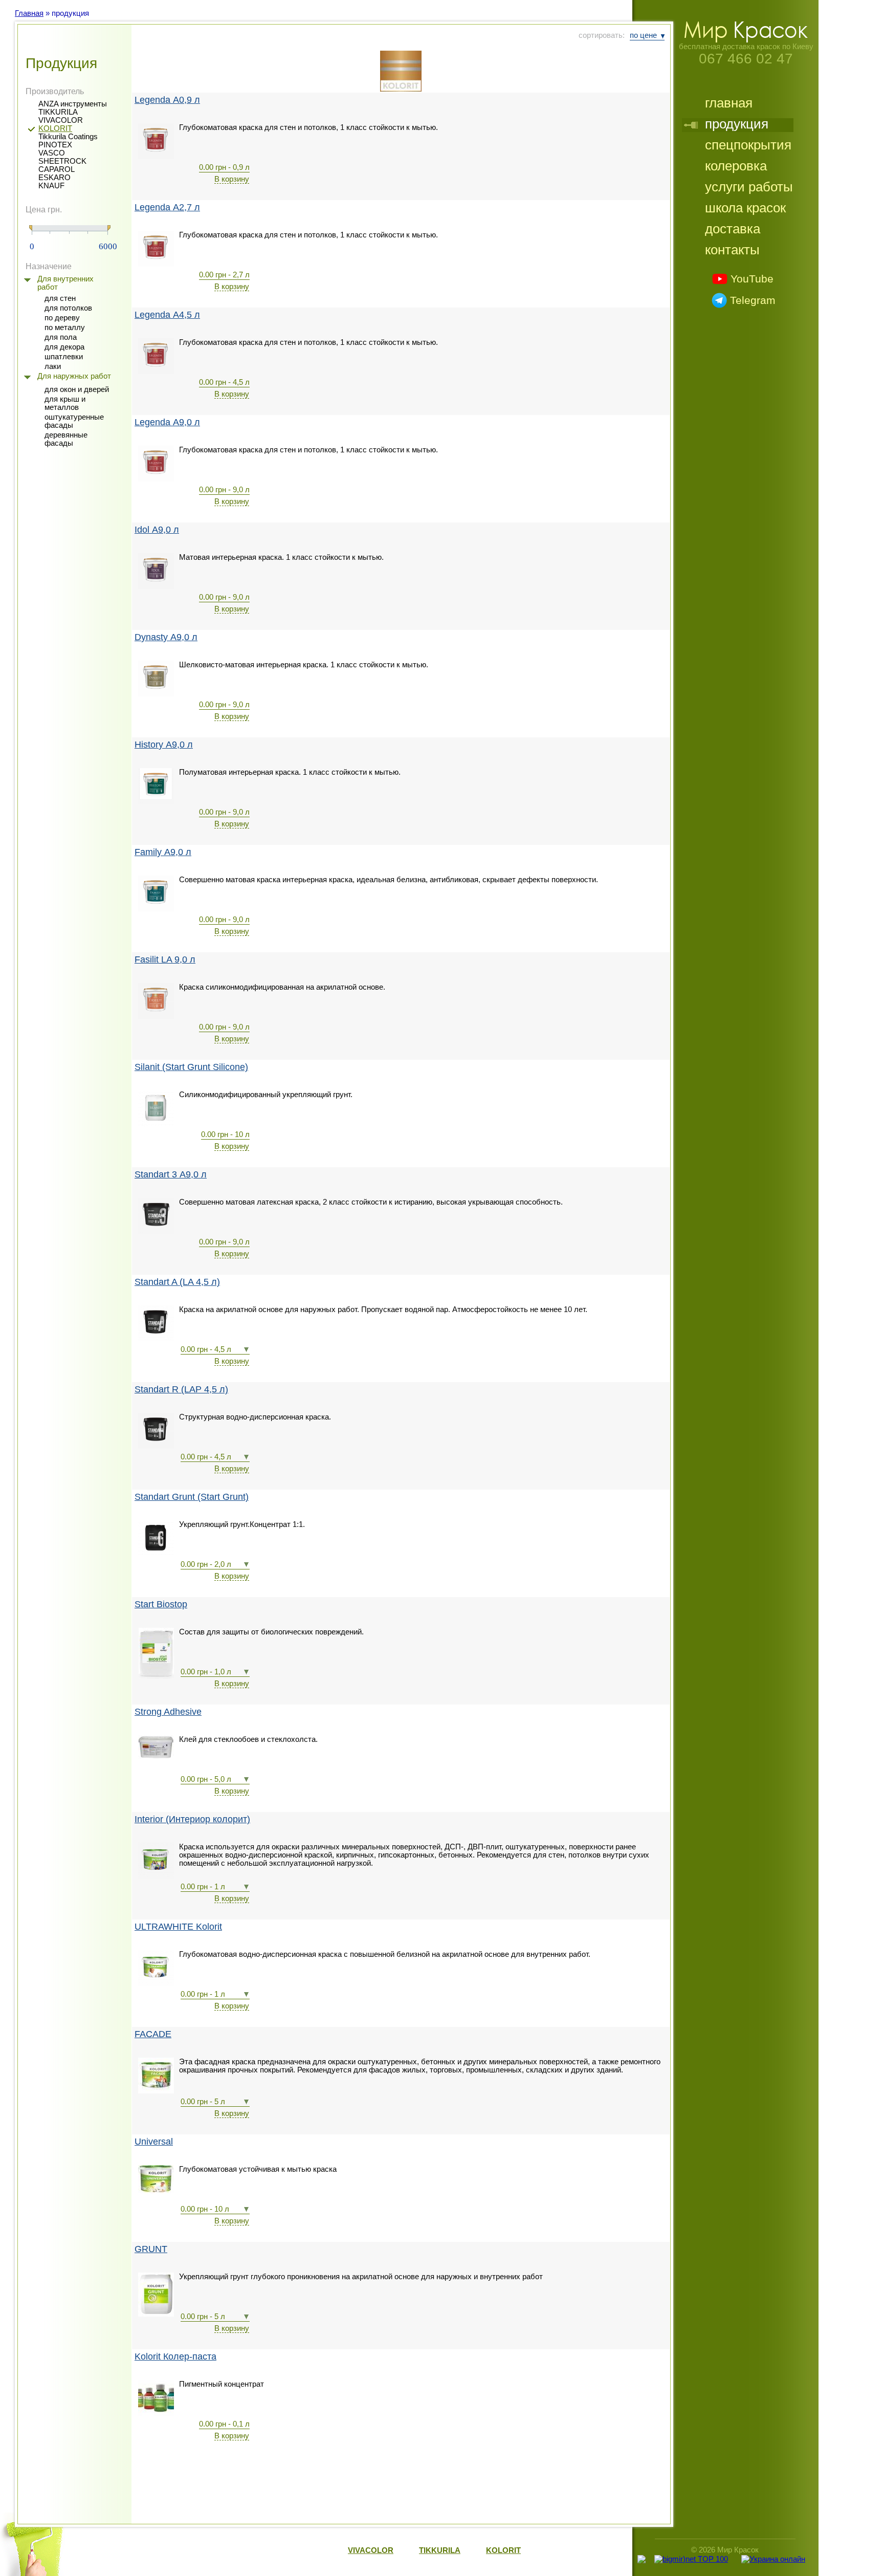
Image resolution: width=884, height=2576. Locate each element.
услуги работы (749, 188)
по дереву (62, 318)
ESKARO (54, 178)
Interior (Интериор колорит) (192, 1819)
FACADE (153, 2034)
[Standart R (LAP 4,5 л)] (156, 1446)
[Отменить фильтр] (401, 71)
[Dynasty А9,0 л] (156, 694)
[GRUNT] (156, 2314)
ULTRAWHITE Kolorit (178, 1927)
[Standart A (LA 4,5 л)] (156, 1339)
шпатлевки (64, 357)
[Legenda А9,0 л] (156, 479)
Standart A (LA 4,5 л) (177, 1282)
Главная (29, 13)
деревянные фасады (66, 439)
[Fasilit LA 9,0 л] (156, 1016)
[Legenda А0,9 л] (156, 157)
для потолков (68, 308)
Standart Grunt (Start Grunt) (192, 1497)
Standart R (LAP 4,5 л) (181, 1390)
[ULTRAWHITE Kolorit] (156, 1983)
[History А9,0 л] (156, 801)
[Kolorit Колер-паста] (156, 2413)
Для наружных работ (74, 376)
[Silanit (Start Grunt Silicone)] (156, 1124)
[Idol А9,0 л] (156, 586)
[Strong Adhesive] (156, 1756)
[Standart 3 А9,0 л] (156, 1231)
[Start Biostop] (156, 1676)
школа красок (745, 209)
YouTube (752, 279)
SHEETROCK (62, 161)
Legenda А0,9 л (167, 100)
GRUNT (151, 2249)
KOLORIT (55, 128)
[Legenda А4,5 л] (156, 372)
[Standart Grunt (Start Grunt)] (156, 1554)
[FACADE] (156, 2091)
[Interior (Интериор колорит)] (156, 1876)
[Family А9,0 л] (156, 909)
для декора (64, 347)
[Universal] (156, 2191)
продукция (737, 125)
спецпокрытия (748, 146)
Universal (154, 2142)
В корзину (232, 179)
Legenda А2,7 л (167, 208)
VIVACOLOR (61, 120)
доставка (733, 230)
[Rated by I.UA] (691, 2569)
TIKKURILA (58, 112)
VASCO (52, 153)
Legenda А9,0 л (167, 422)
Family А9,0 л (163, 852)
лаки (53, 366)
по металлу (65, 328)
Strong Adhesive (168, 1712)
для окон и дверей (77, 389)
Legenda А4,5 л (167, 315)
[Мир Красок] (746, 40)
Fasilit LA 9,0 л (165, 960)
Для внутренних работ (65, 283)
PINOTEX (55, 145)
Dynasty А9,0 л (166, 637)
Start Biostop (161, 1604)
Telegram (753, 300)
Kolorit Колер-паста (175, 2357)
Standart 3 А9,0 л (171, 1175)
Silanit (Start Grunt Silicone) (191, 1067)
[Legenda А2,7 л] (156, 264)
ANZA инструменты (73, 104)
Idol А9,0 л (157, 530)
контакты (732, 251)
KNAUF (51, 186)
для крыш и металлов (65, 403)
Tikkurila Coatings (68, 137)
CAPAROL (57, 169)
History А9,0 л (164, 745)
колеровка (736, 167)
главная (729, 104)
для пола (61, 337)
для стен (60, 298)
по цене (643, 35)
